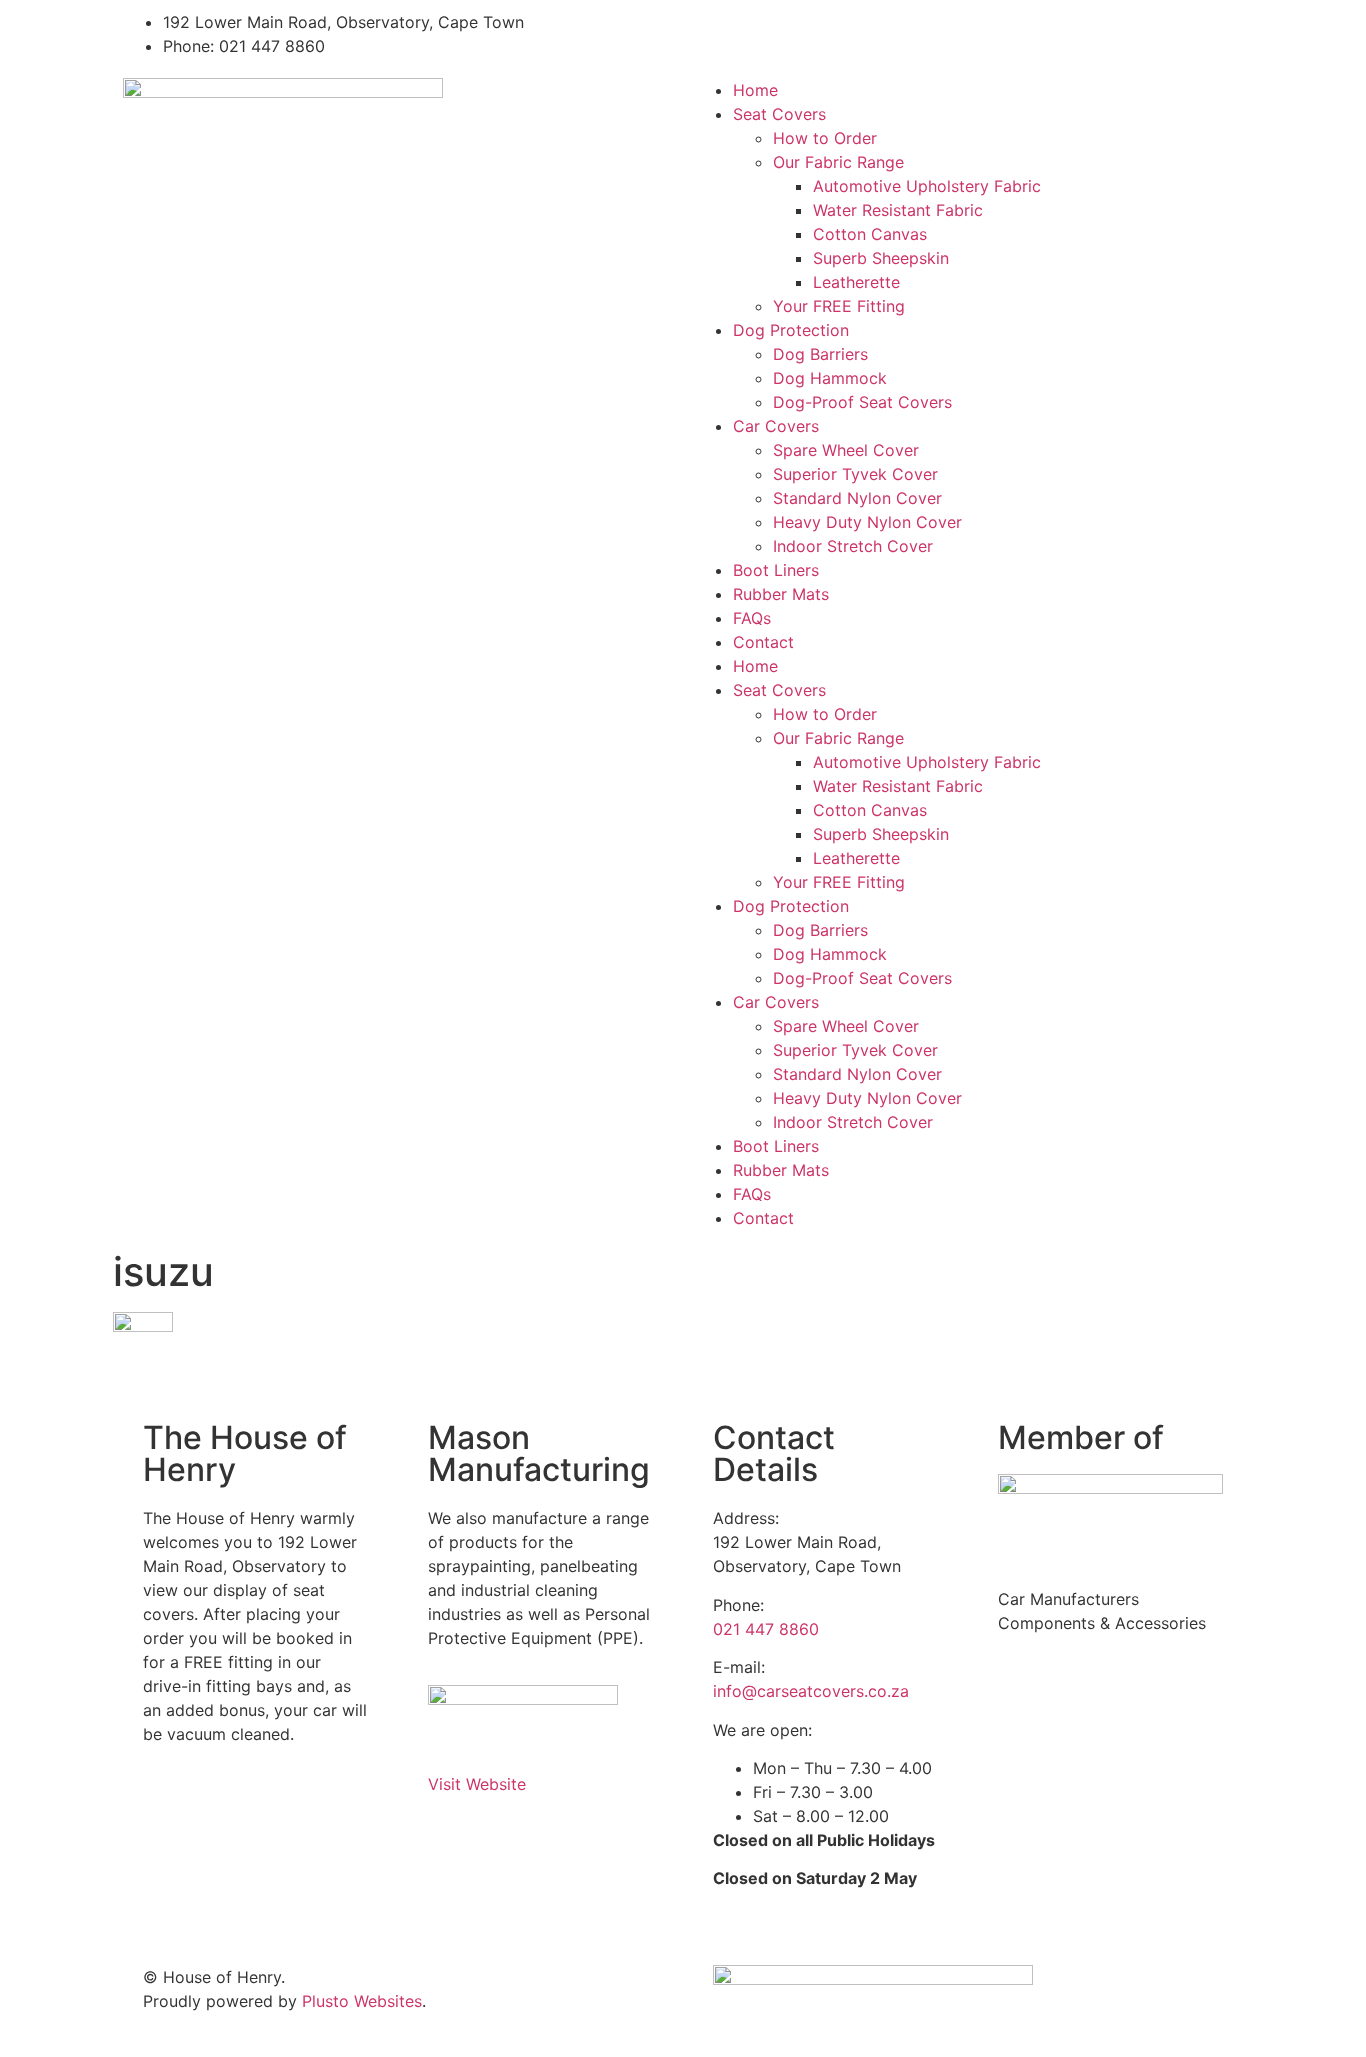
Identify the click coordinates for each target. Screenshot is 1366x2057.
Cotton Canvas (870, 234)
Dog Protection (791, 330)
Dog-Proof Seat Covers (862, 402)
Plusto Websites (362, 2001)
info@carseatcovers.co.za (811, 1691)
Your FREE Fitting (839, 306)
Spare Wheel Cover (846, 450)
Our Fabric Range (838, 162)
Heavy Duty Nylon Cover (867, 522)
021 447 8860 (766, 1629)
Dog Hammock (830, 378)
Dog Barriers (820, 354)
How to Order (825, 138)
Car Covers (776, 426)
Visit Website (477, 1784)
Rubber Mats (781, 594)
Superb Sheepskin (881, 258)
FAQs (752, 618)
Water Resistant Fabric (898, 210)
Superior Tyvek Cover (855, 474)
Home (755, 90)
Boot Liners (776, 570)
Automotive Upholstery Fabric (927, 186)
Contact (763, 642)
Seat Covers (779, 114)
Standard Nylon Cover (857, 498)
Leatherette (856, 282)
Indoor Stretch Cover (853, 546)
